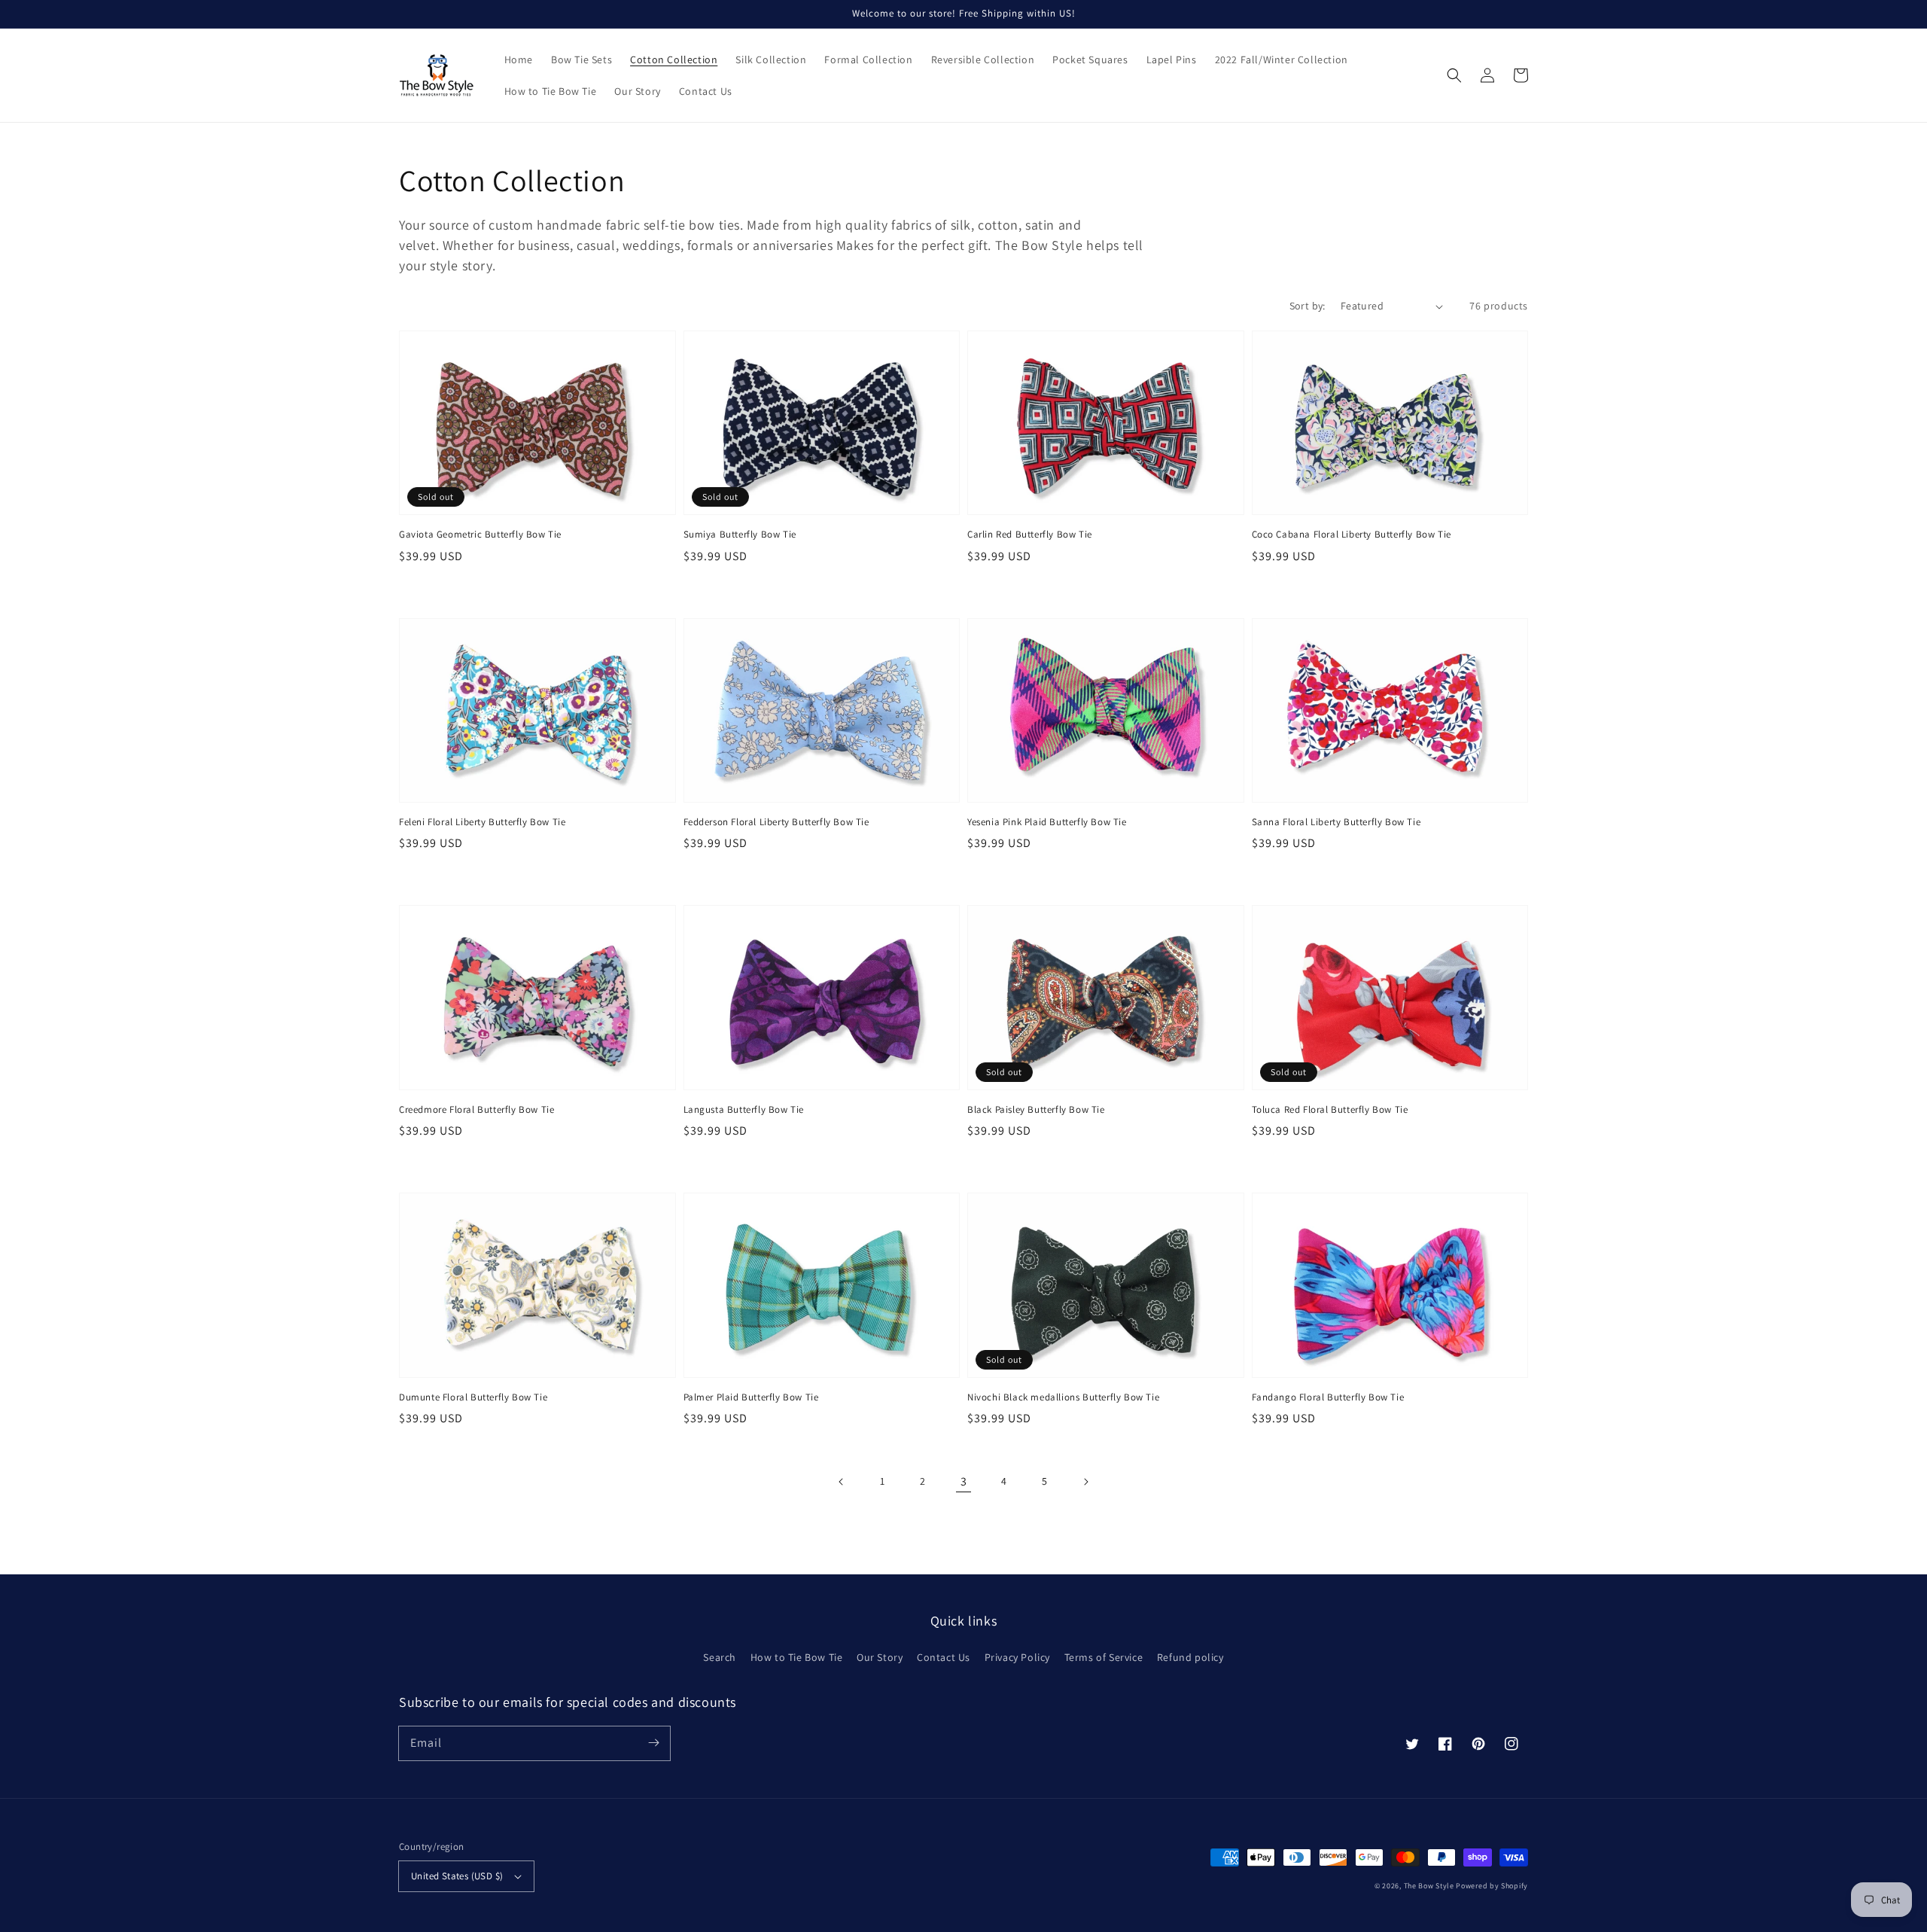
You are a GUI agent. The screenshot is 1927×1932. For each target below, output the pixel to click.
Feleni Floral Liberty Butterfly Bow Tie (482, 822)
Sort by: (1307, 306)
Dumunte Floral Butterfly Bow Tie (473, 1397)
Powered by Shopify (1492, 1886)
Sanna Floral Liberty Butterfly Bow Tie (1336, 822)
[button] (1454, 75)
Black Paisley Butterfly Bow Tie (1036, 1109)
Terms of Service (1104, 1657)
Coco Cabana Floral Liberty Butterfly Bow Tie (1352, 534)
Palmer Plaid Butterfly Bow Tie (751, 1397)
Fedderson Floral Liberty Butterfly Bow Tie (776, 822)
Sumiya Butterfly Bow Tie (740, 534)
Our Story (880, 1657)
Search (720, 1657)
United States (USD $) (457, 1876)
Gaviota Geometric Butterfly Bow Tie (480, 534)
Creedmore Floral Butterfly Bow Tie (476, 1109)
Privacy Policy (1017, 1657)
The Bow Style (1429, 1886)
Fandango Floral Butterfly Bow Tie (1328, 1397)
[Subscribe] (653, 1743)
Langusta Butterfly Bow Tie (744, 1109)
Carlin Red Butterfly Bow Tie (1030, 534)
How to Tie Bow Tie (797, 1657)
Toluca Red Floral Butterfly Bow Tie (1330, 1109)
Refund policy (1190, 1657)
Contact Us (944, 1657)
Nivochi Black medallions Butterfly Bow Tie (1063, 1397)
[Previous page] (842, 1482)
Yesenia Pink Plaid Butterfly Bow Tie (1047, 822)
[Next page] (1085, 1482)
